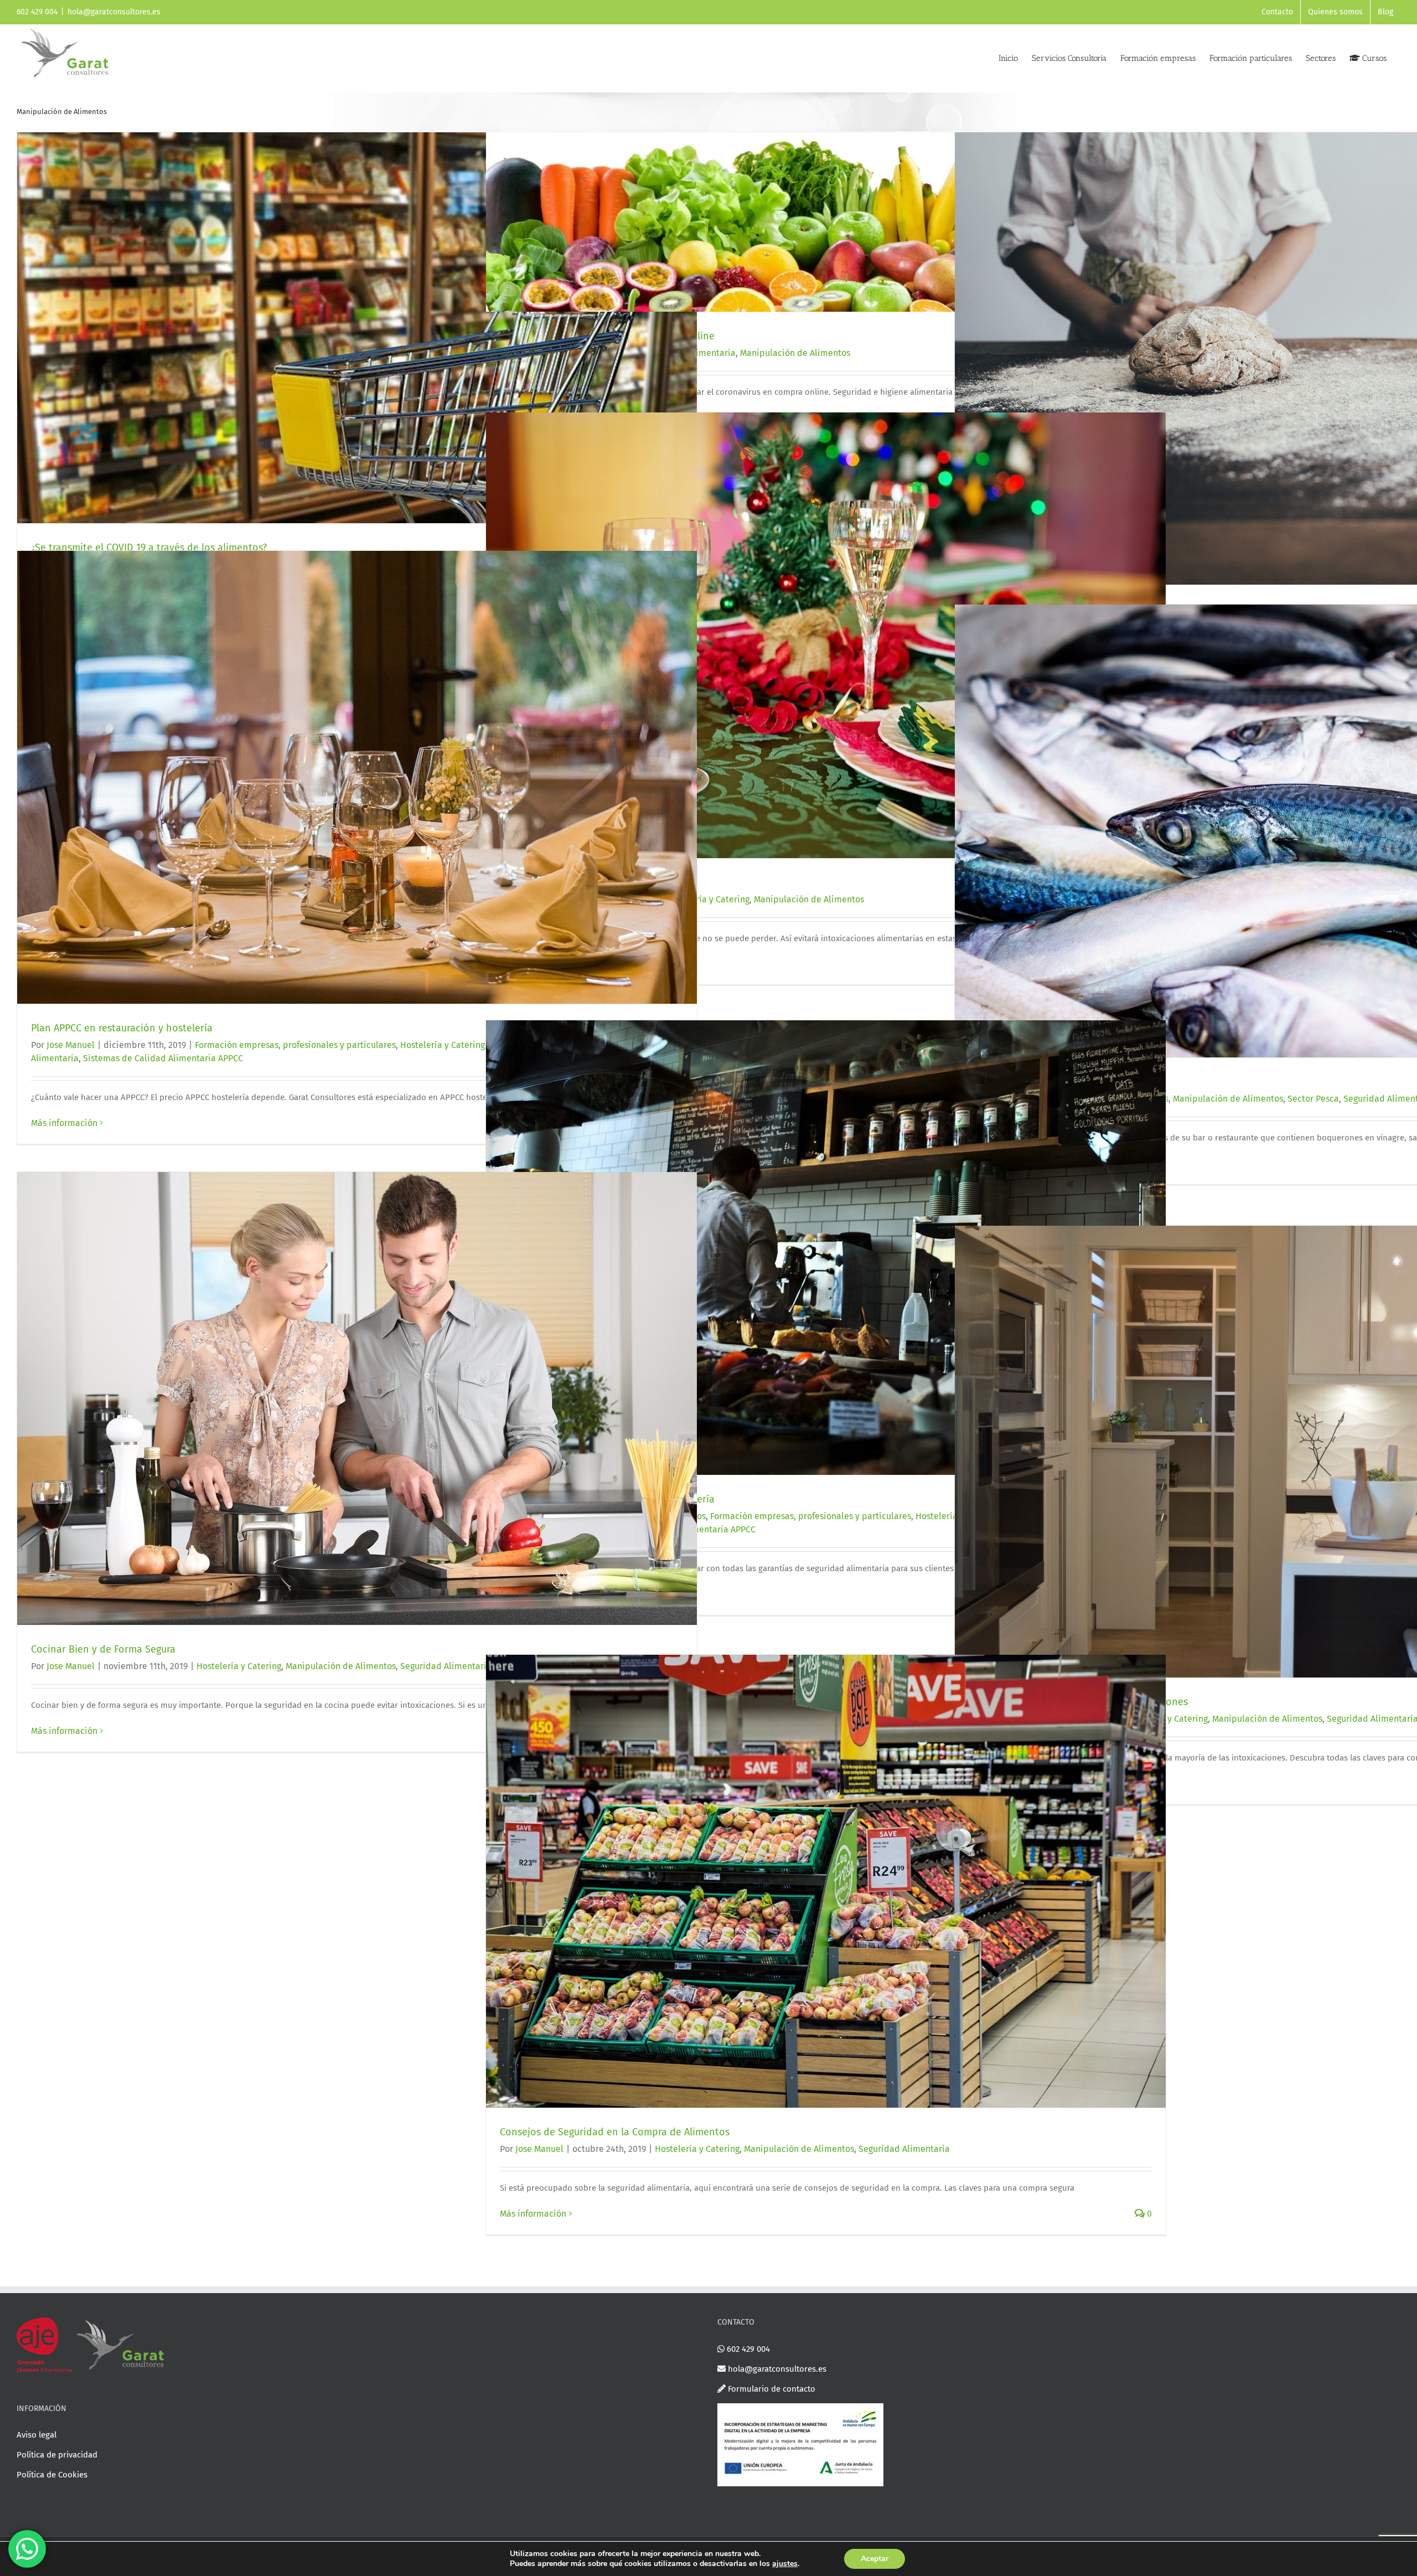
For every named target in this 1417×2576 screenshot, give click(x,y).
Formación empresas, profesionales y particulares (295, 1045)
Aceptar (875, 2559)
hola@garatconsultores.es (114, 12)
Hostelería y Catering (443, 1045)
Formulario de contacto (770, 2389)
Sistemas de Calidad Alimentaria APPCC (163, 1058)
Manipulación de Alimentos (795, 353)
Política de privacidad (57, 2455)
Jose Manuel (71, 1045)
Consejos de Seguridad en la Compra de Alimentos (615, 2132)
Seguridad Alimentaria (446, 1666)
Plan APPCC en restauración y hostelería (122, 1028)
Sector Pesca (1313, 1099)
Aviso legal (37, 2435)
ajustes (785, 2564)
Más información (64, 1123)
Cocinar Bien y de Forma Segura (103, 1649)
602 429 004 (747, 2349)
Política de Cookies (52, 2475)
